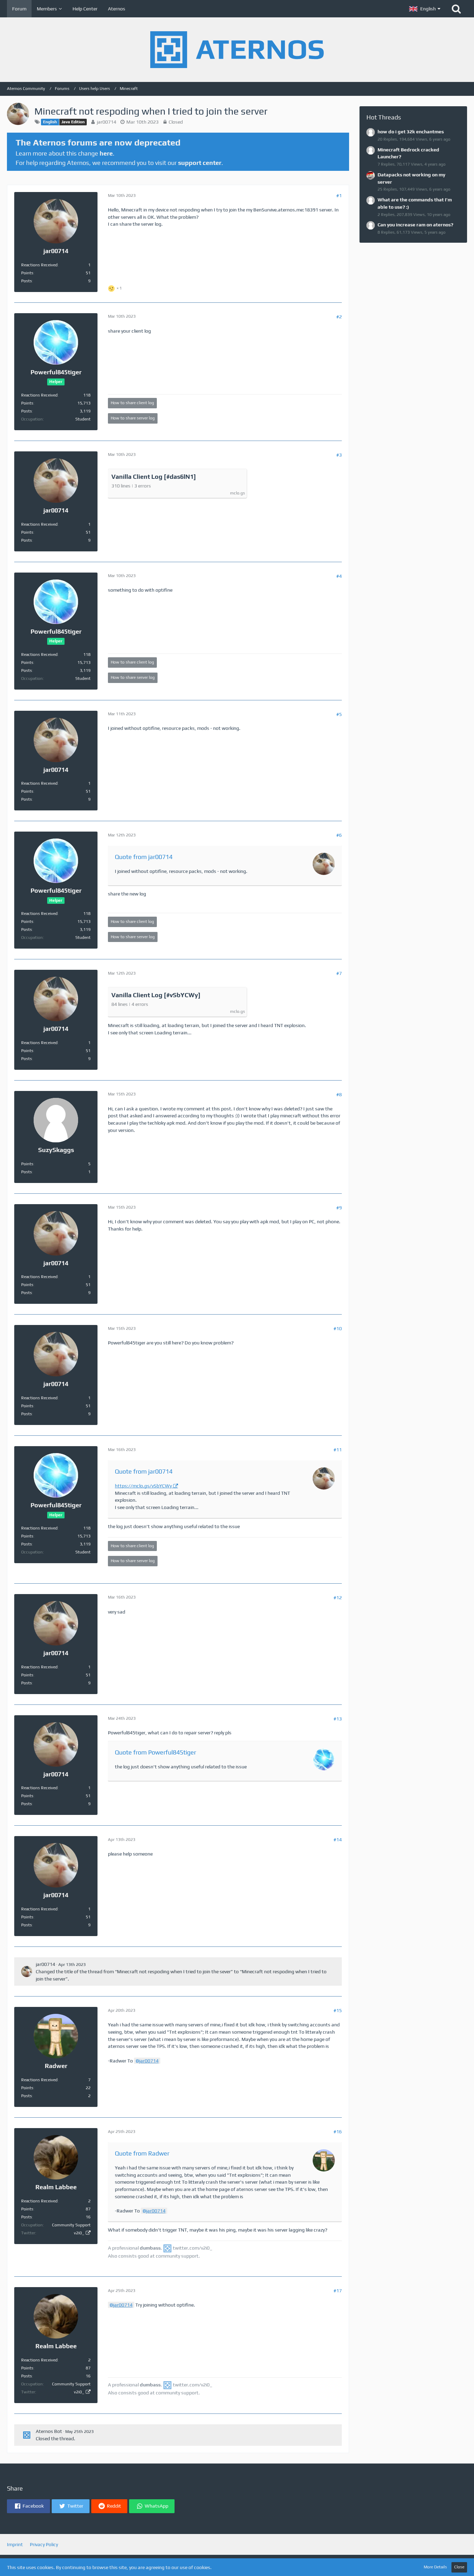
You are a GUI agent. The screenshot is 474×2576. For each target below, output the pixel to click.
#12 (338, 1598)
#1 (339, 195)
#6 (339, 835)
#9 (339, 1208)
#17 (338, 2291)
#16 (338, 2132)
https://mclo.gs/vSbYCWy (143, 1486)
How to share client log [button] (132, 403)
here (106, 153)
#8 (339, 1094)
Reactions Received (39, 265)
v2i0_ (79, 2233)
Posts (27, 281)
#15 (338, 2010)
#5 (339, 714)
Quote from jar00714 (144, 857)
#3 (339, 455)
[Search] (456, 9)
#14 (338, 1840)
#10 (338, 1328)
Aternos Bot (49, 2431)
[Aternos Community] (237, 50)
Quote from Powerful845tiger (155, 1752)
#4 (339, 576)
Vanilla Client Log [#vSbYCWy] (156, 995)
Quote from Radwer (142, 2153)
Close (459, 2567)
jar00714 (107, 122)
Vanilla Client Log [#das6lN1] (154, 477)
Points (27, 273)
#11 (338, 1450)
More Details (435, 2567)
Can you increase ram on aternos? (415, 225)
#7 (339, 973)
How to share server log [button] (133, 418)
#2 (339, 317)
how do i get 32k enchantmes (411, 132)
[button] (425, 9)
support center (200, 163)
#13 (338, 1719)
